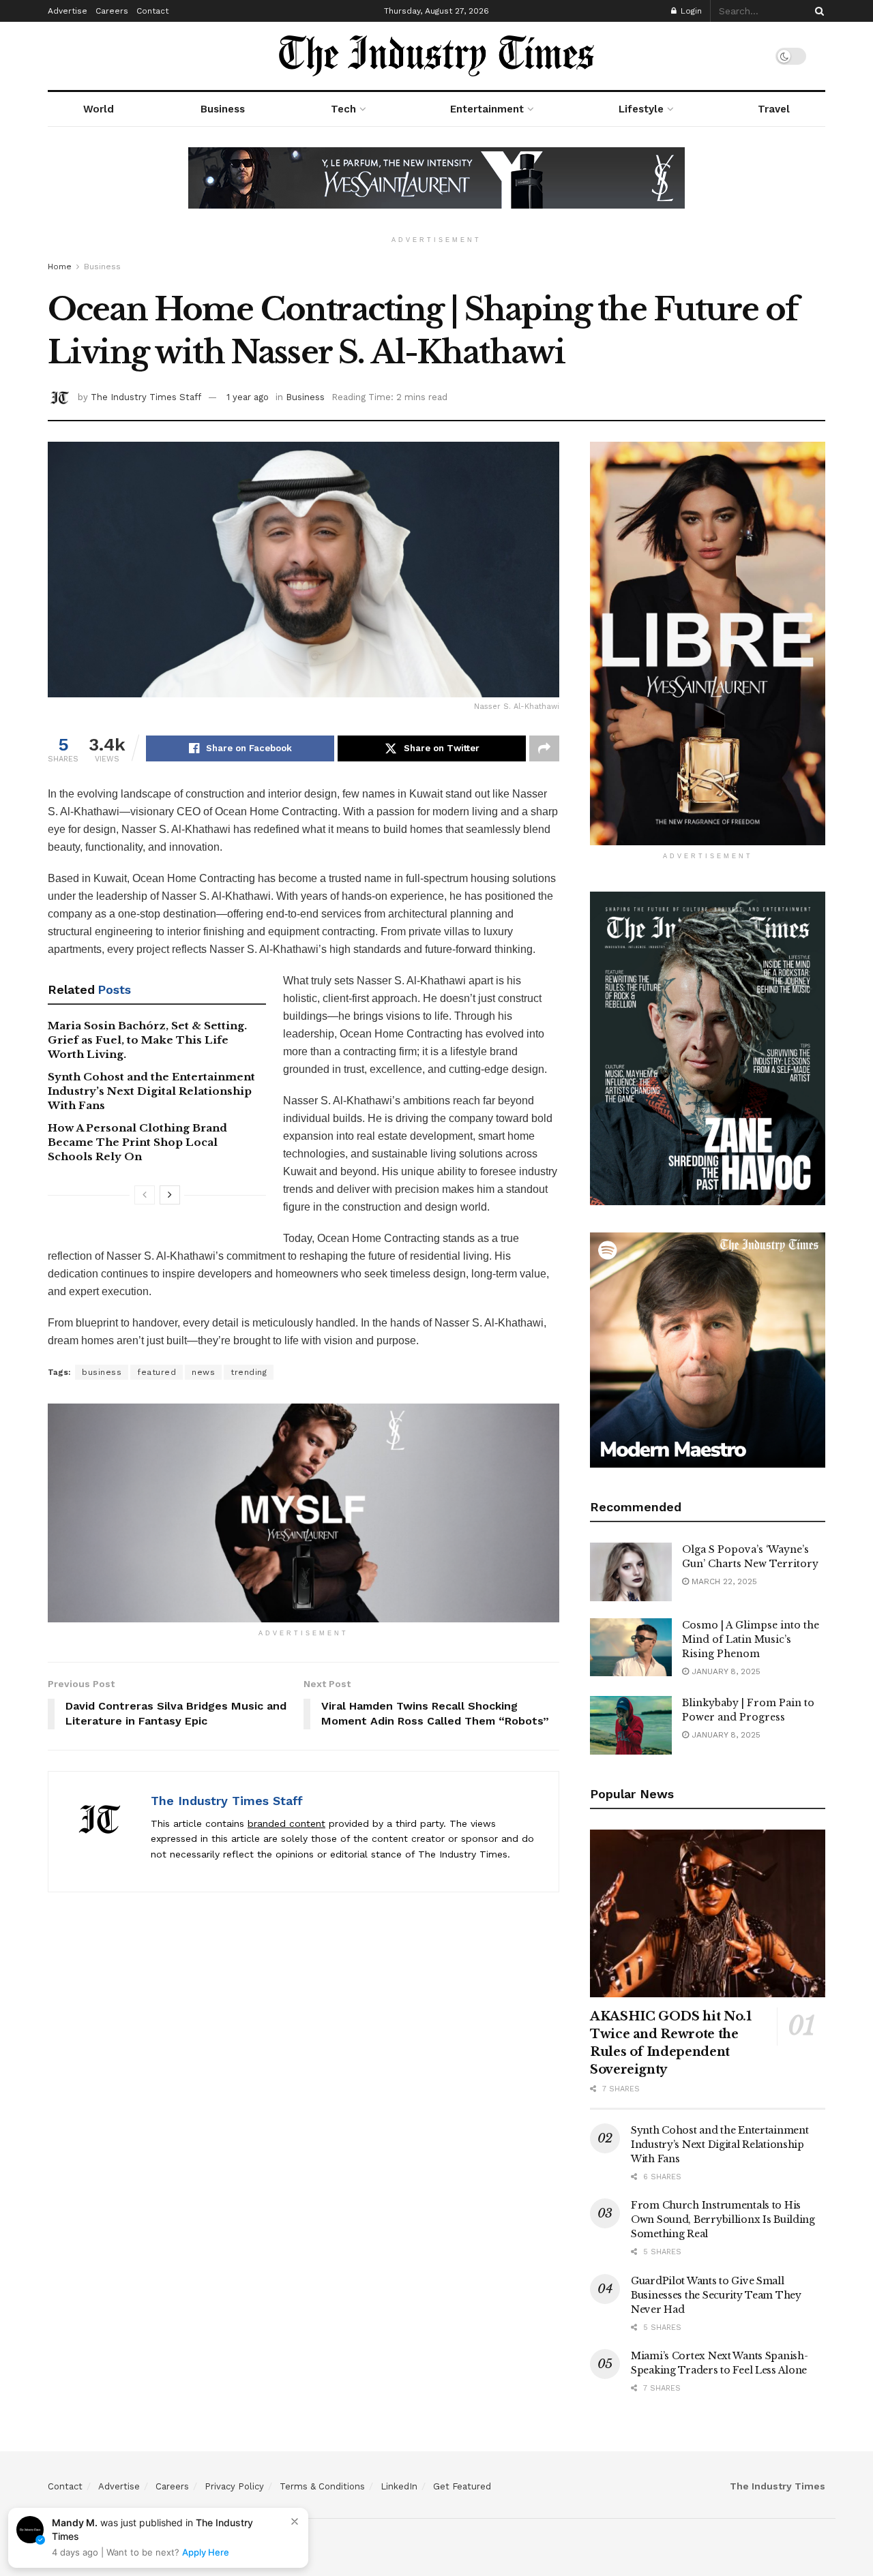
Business (223, 109)
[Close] (295, 2521)
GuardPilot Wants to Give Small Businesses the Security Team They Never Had (716, 2295)
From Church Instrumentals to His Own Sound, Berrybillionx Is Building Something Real (723, 2219)
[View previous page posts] (145, 1195)
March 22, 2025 (723, 1581)
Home (60, 267)
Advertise (68, 11)
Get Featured (462, 2486)
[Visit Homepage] (436, 56)
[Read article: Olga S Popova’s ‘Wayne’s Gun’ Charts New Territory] (631, 1572)
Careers (112, 11)
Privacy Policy (234, 2486)
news (203, 1372)
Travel (774, 109)
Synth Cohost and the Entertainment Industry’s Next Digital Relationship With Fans (151, 1091)
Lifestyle (641, 109)
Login (690, 11)
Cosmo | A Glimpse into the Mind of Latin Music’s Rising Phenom (751, 1639)
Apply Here (206, 2552)
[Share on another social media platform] (544, 748)
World (99, 109)
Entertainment (487, 109)
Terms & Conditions (322, 2486)
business (102, 1372)
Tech (343, 109)
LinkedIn (399, 2486)
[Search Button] (817, 11)
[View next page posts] (170, 1195)
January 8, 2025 (725, 1671)
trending (249, 1372)
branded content (286, 1823)
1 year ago (248, 397)
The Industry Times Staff (146, 397)
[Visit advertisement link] (436, 188)
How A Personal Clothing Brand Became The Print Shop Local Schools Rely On (137, 1142)
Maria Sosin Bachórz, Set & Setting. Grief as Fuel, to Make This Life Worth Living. (147, 1040)
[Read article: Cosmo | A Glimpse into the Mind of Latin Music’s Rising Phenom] (631, 1648)
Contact (152, 11)
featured (157, 1372)
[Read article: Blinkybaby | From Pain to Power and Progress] (631, 1725)
